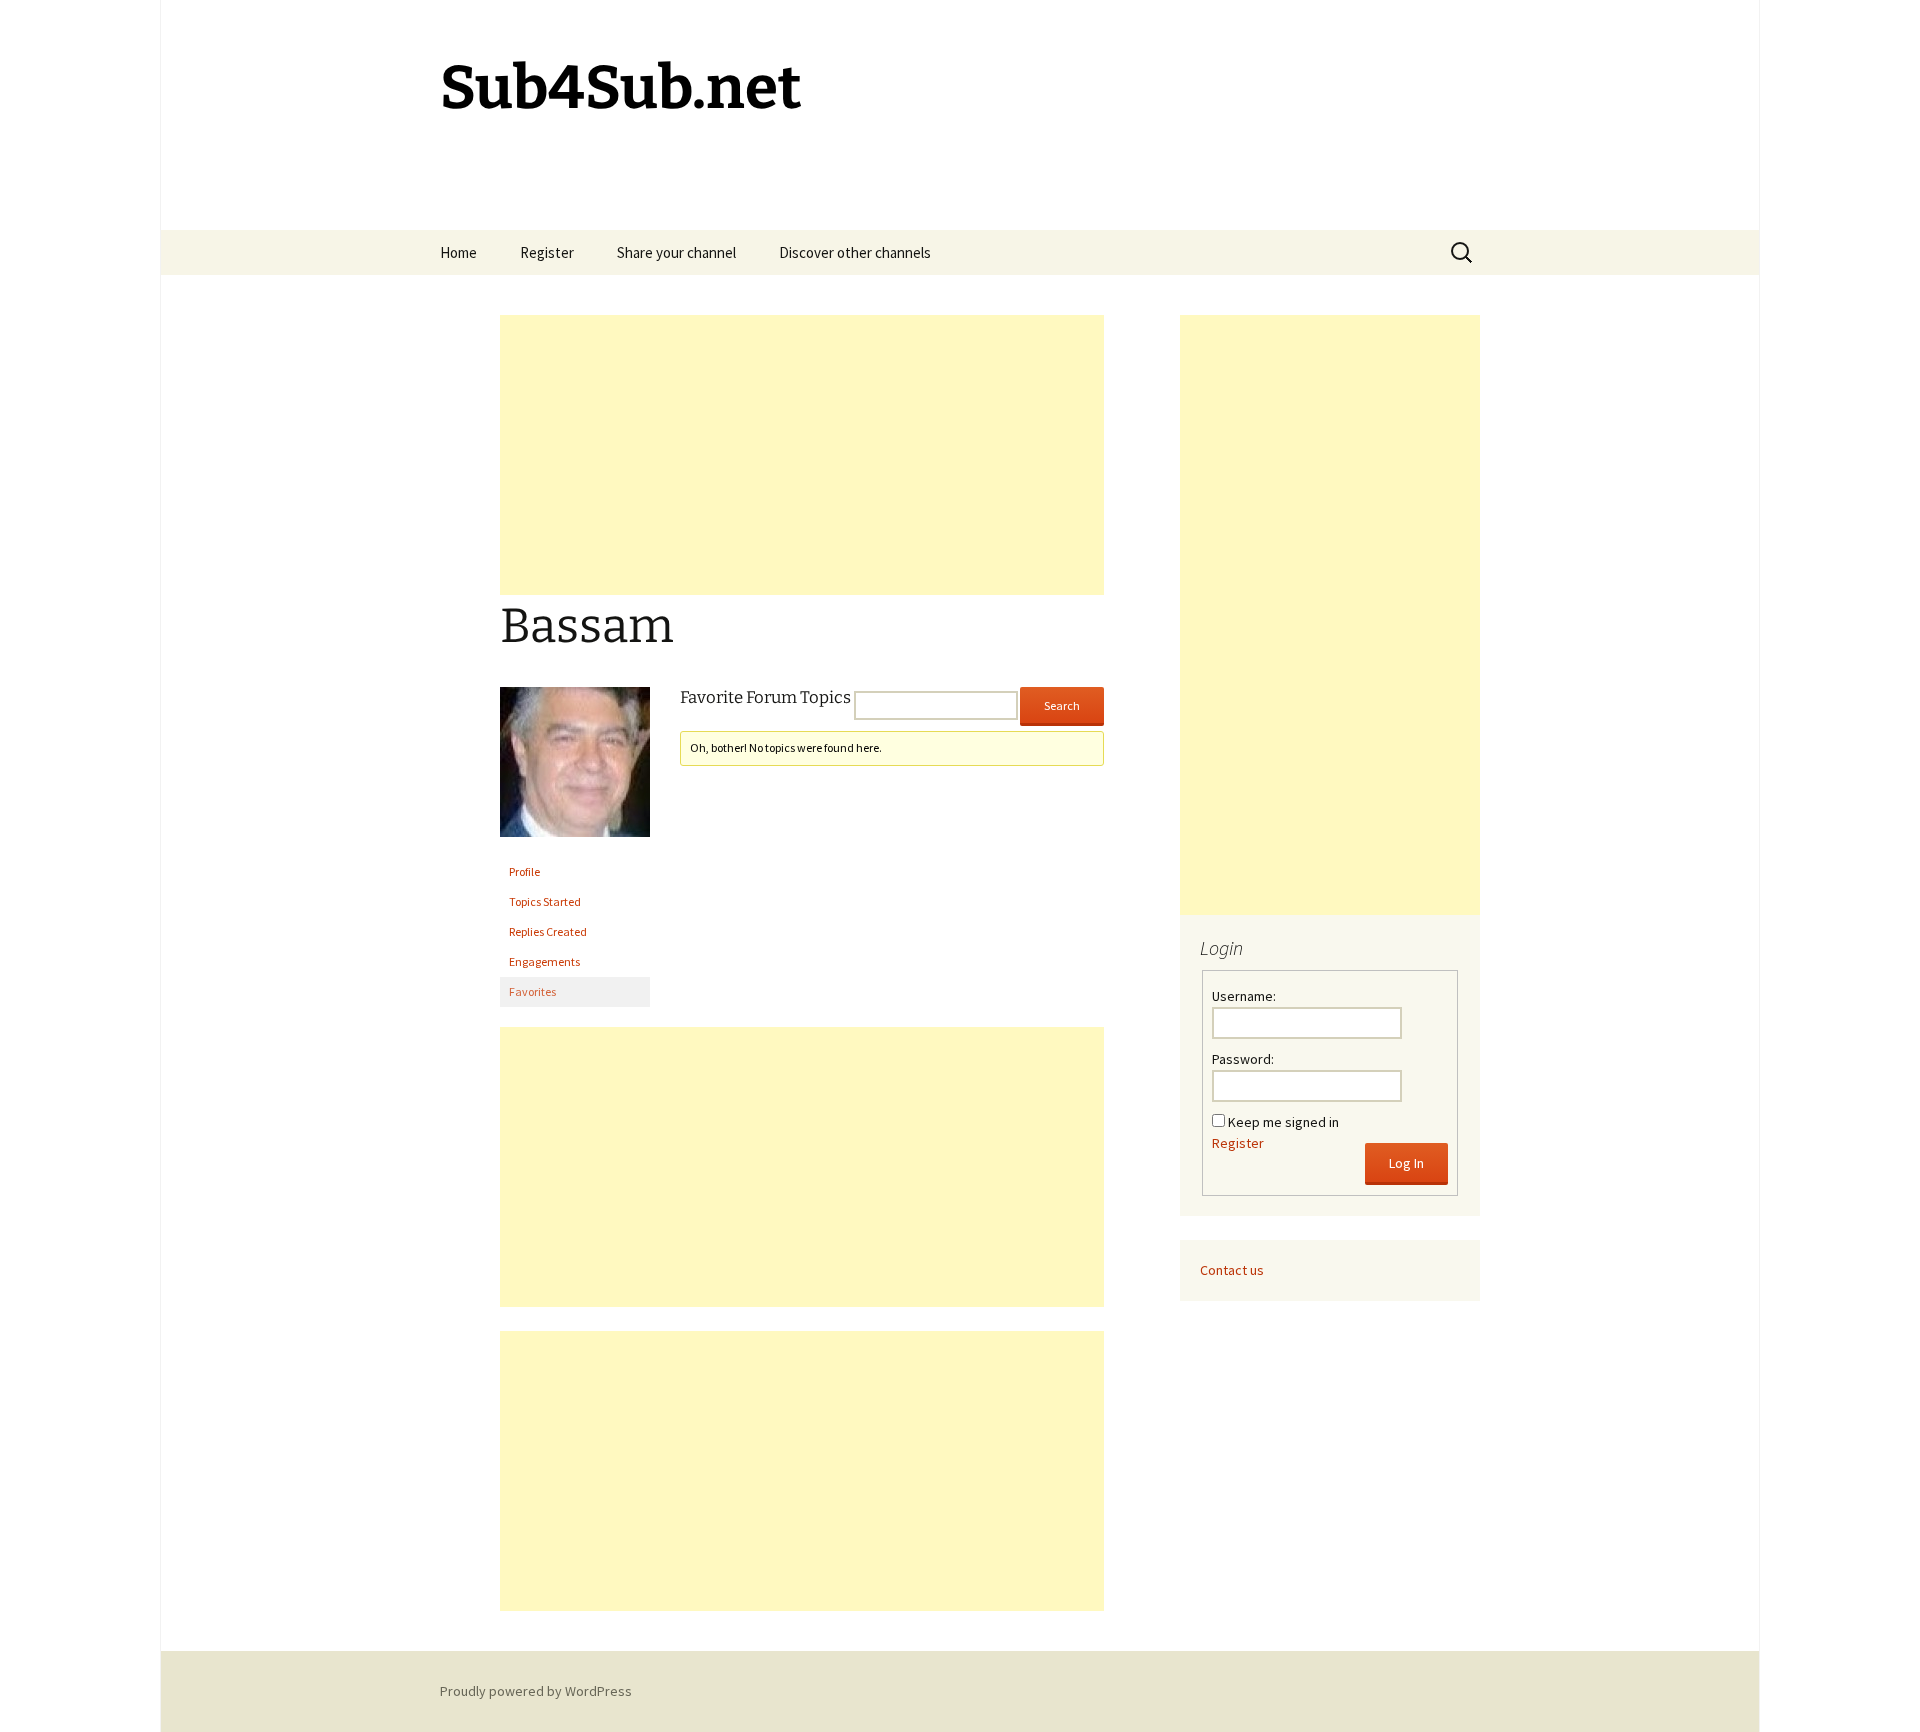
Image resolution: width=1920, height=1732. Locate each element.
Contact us (1232, 1270)
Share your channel (676, 252)
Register (547, 252)
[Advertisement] (802, 455)
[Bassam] (575, 770)
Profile (524, 871)
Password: (1243, 1059)
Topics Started (545, 901)
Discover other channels (855, 252)
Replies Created (548, 931)
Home (458, 252)
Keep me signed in (1283, 1122)
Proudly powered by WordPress (536, 1691)
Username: (1244, 996)
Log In (1406, 1163)
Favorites (532, 991)
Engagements (544, 961)
